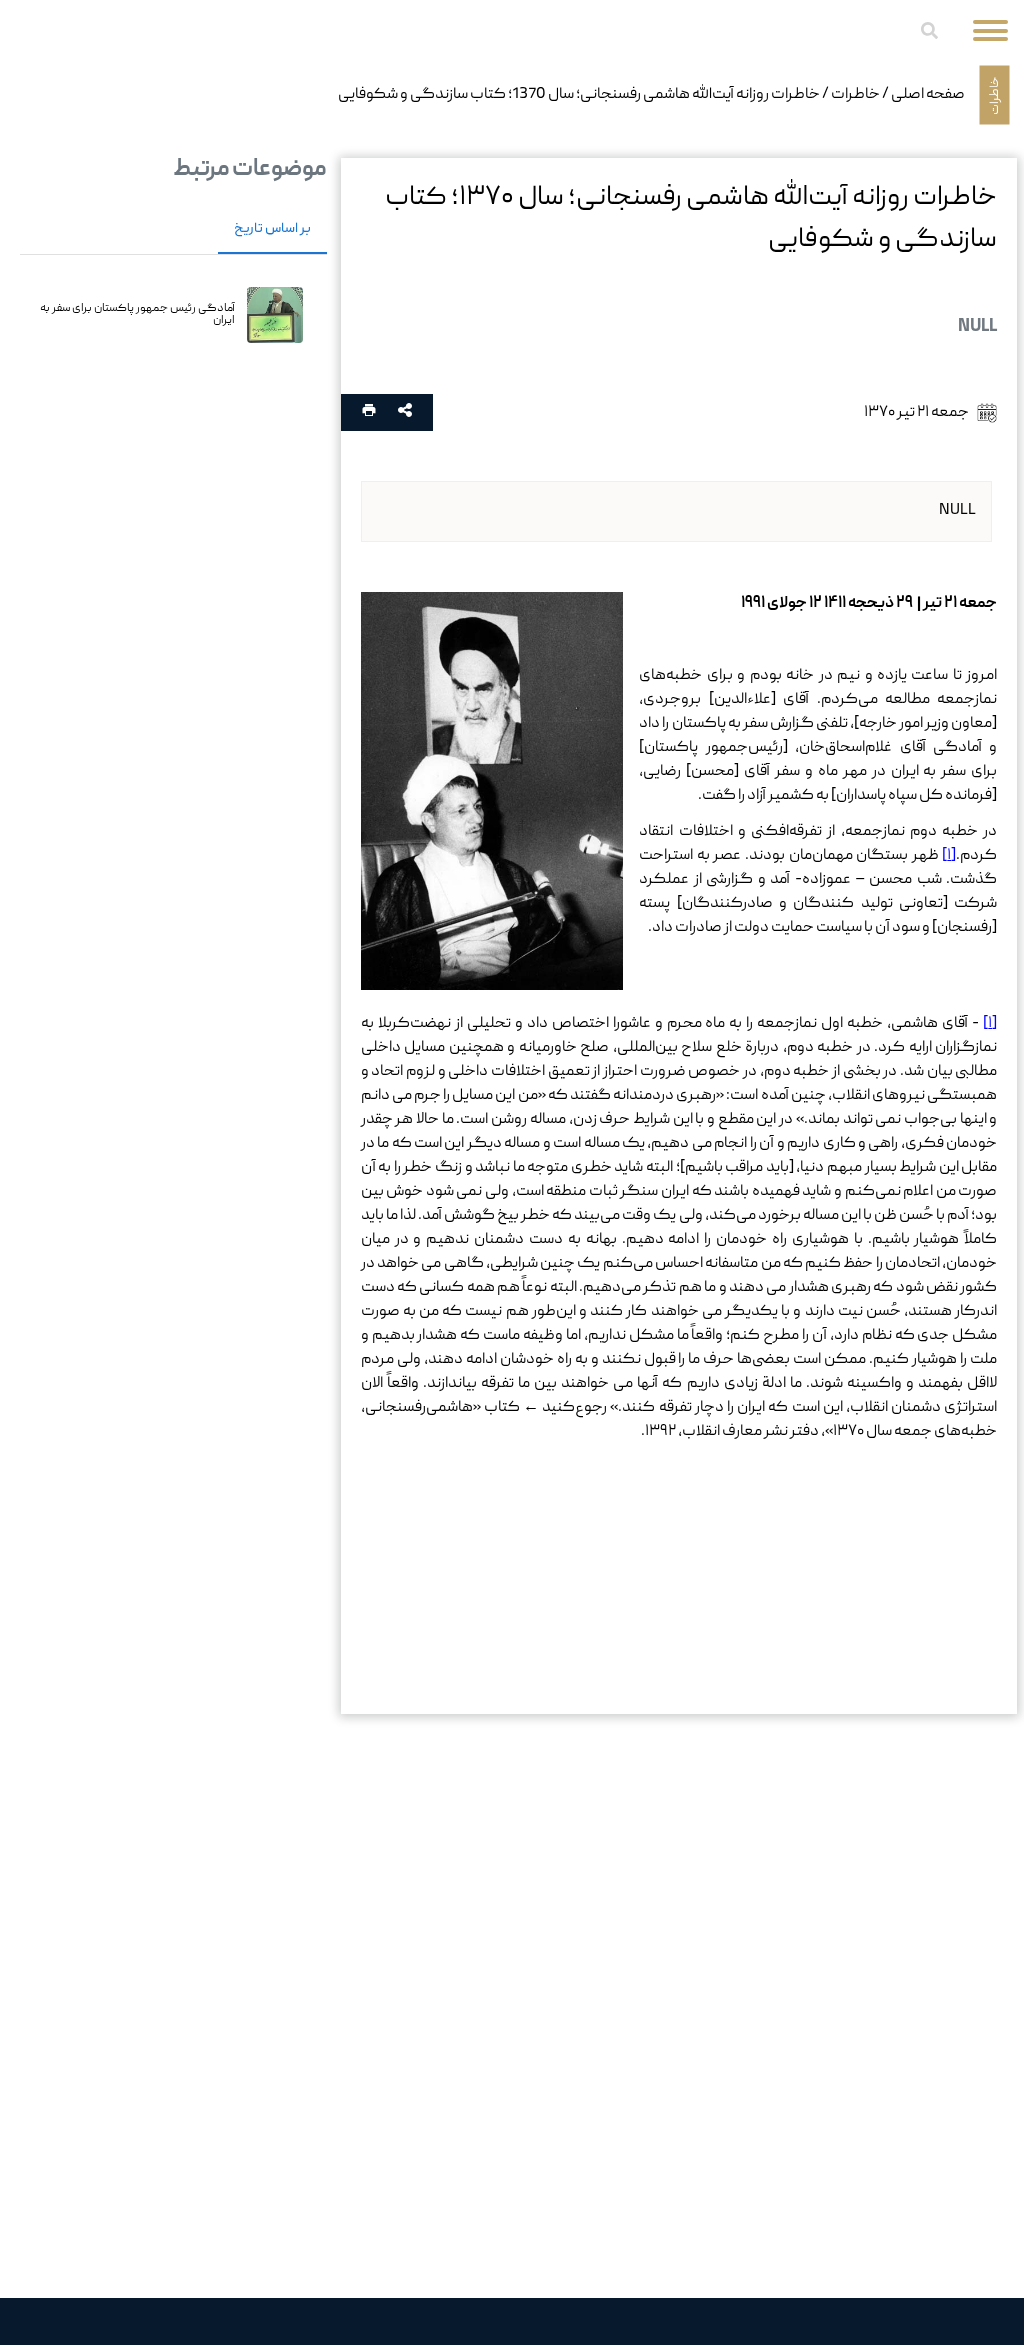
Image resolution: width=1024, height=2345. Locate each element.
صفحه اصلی (928, 95)
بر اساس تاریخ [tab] (272, 229)
